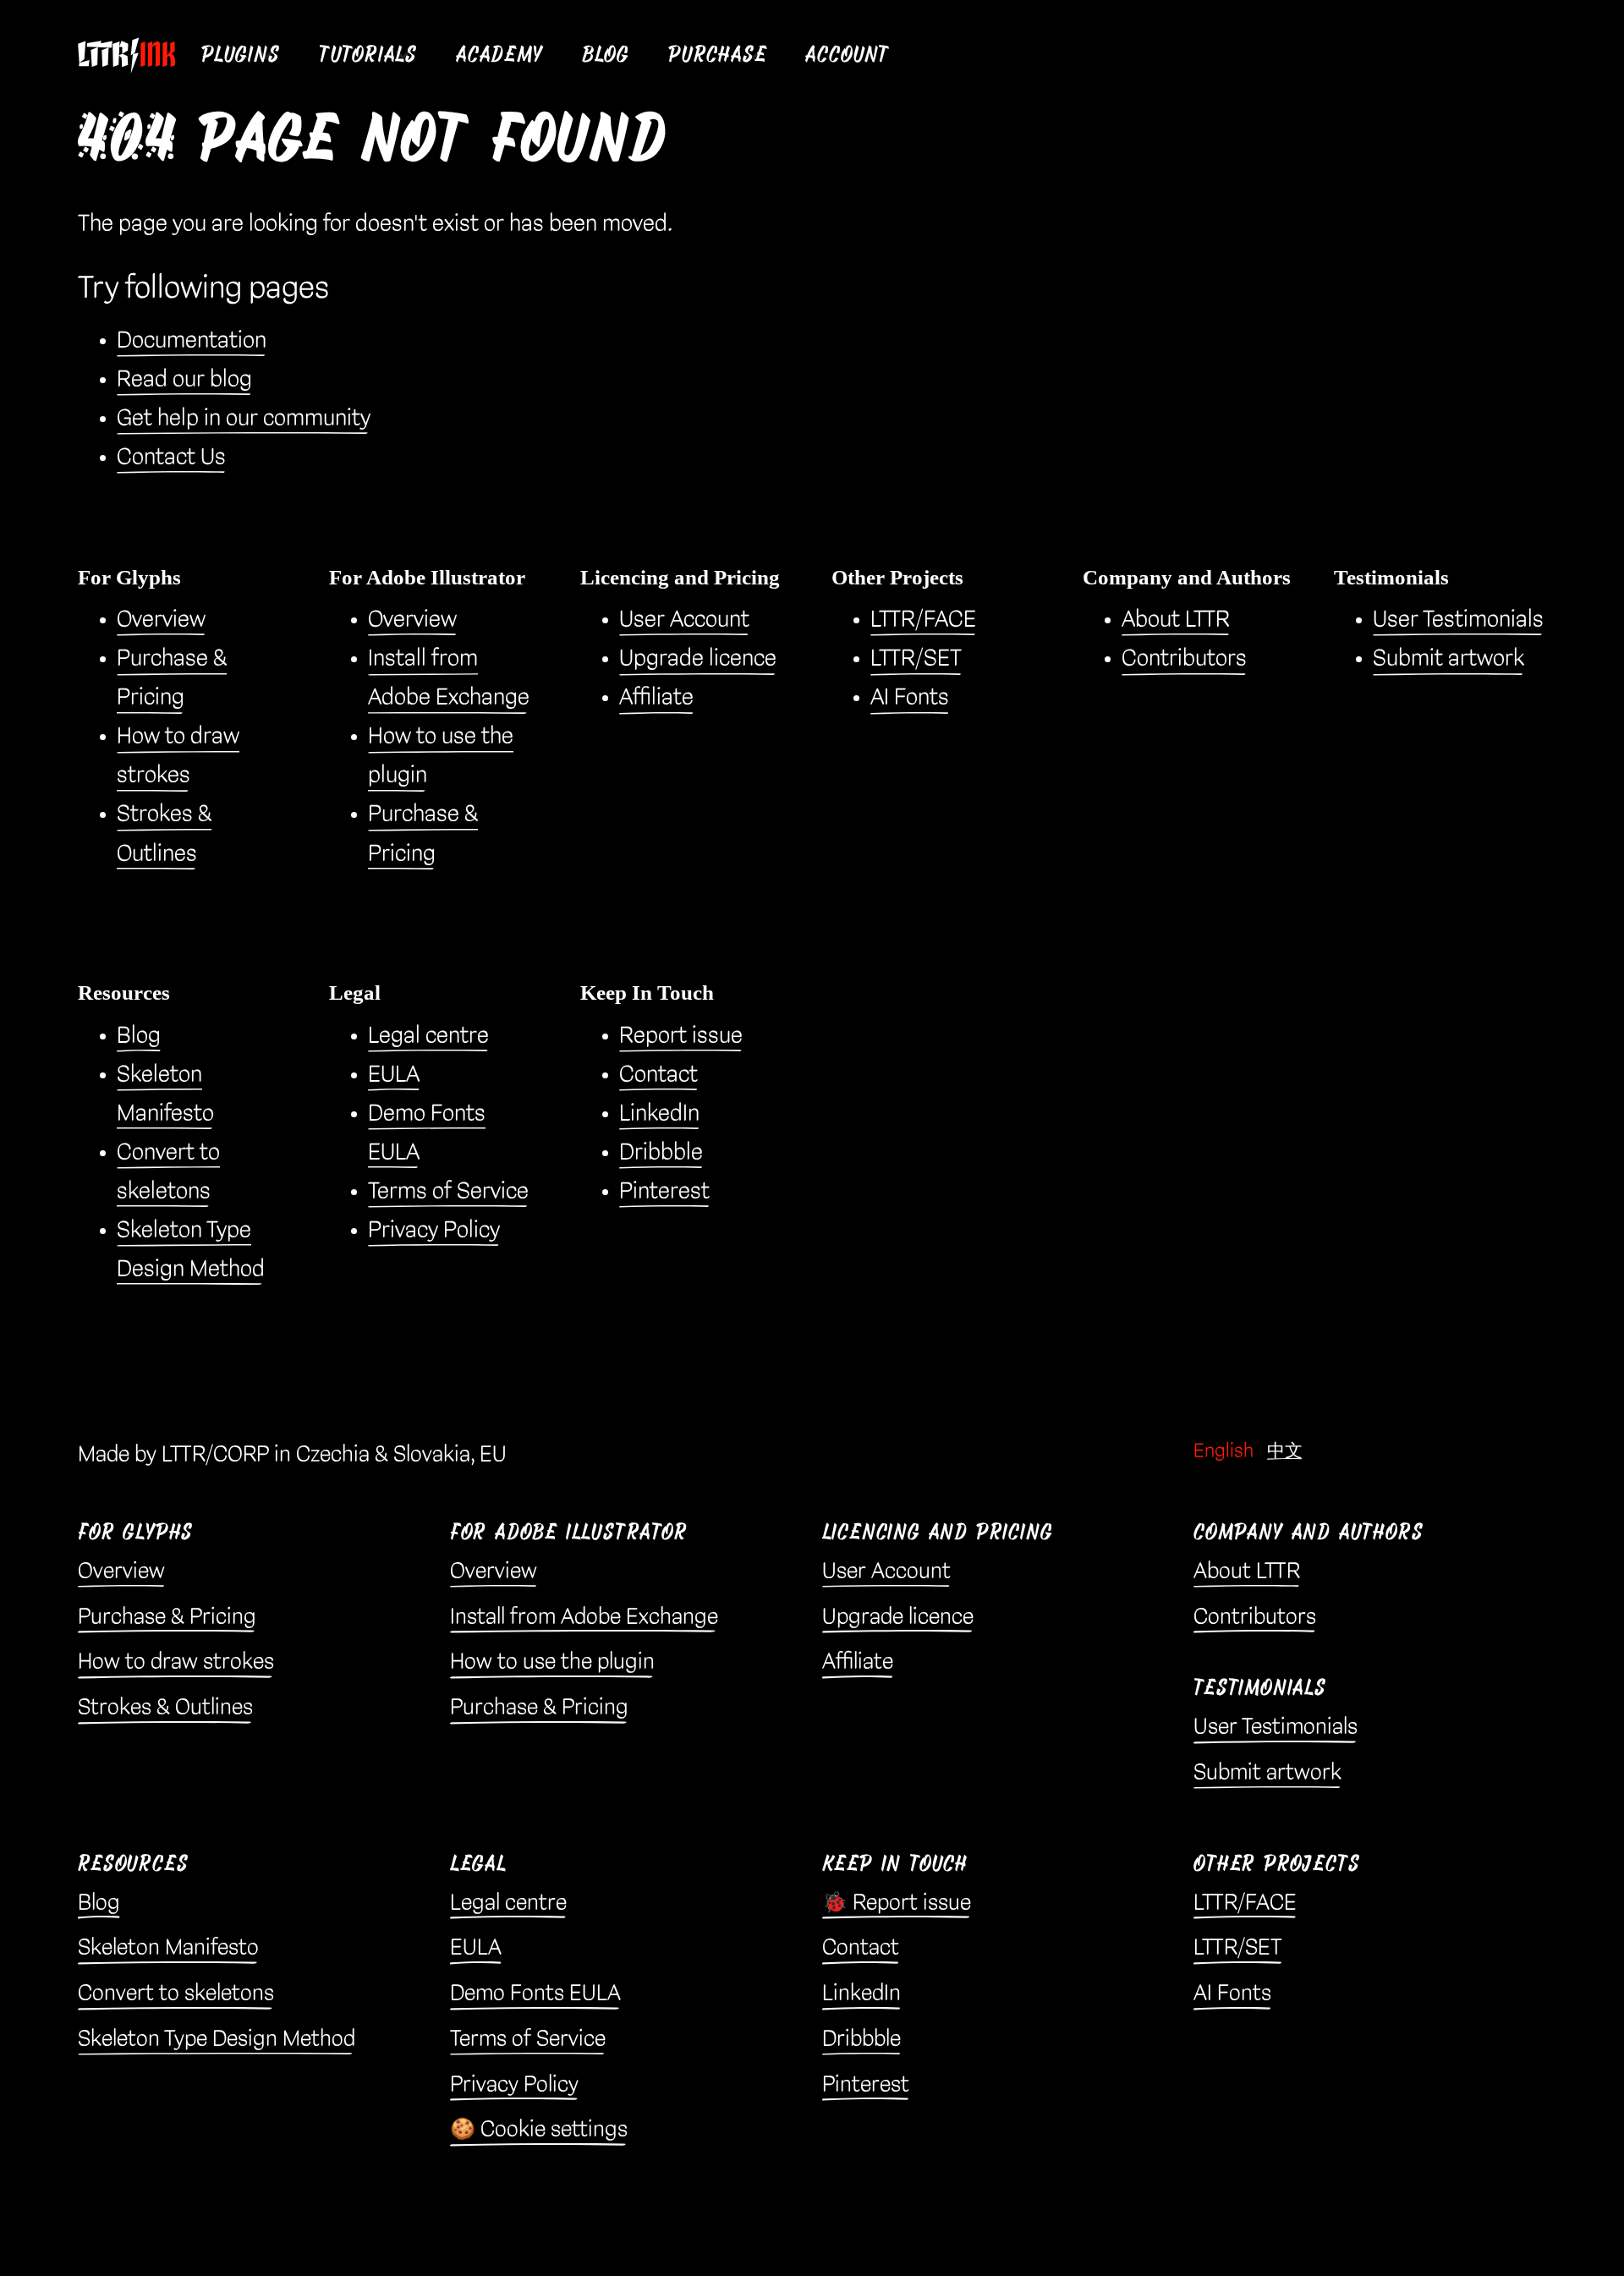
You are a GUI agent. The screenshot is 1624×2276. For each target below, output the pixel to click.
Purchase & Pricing (167, 1617)
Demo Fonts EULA (535, 1994)
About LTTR (1176, 620)
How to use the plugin (552, 1662)
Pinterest (664, 1191)
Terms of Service (448, 1191)
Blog (606, 55)
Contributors (1184, 658)
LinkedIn (659, 1113)
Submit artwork (1448, 658)
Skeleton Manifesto (168, 1948)
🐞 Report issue (897, 1903)
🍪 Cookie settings (539, 2130)
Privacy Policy (434, 1230)
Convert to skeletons (176, 1994)
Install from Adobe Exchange (584, 1617)
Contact (658, 1075)
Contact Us (171, 457)
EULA (394, 1075)
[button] (241, 55)
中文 (1285, 1451)
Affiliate (656, 697)
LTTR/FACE (923, 620)
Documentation (192, 340)
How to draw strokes (176, 1662)
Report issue (681, 1036)
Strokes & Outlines (165, 1708)
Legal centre (428, 1036)
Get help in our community (244, 418)
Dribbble (661, 1152)
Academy (499, 55)
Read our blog (184, 379)
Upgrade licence (698, 658)
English (1223, 1451)
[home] (133, 55)
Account (848, 55)
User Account (684, 620)
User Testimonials (1458, 620)
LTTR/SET (916, 658)
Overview (161, 620)
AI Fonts (910, 697)
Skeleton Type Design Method (217, 2039)
